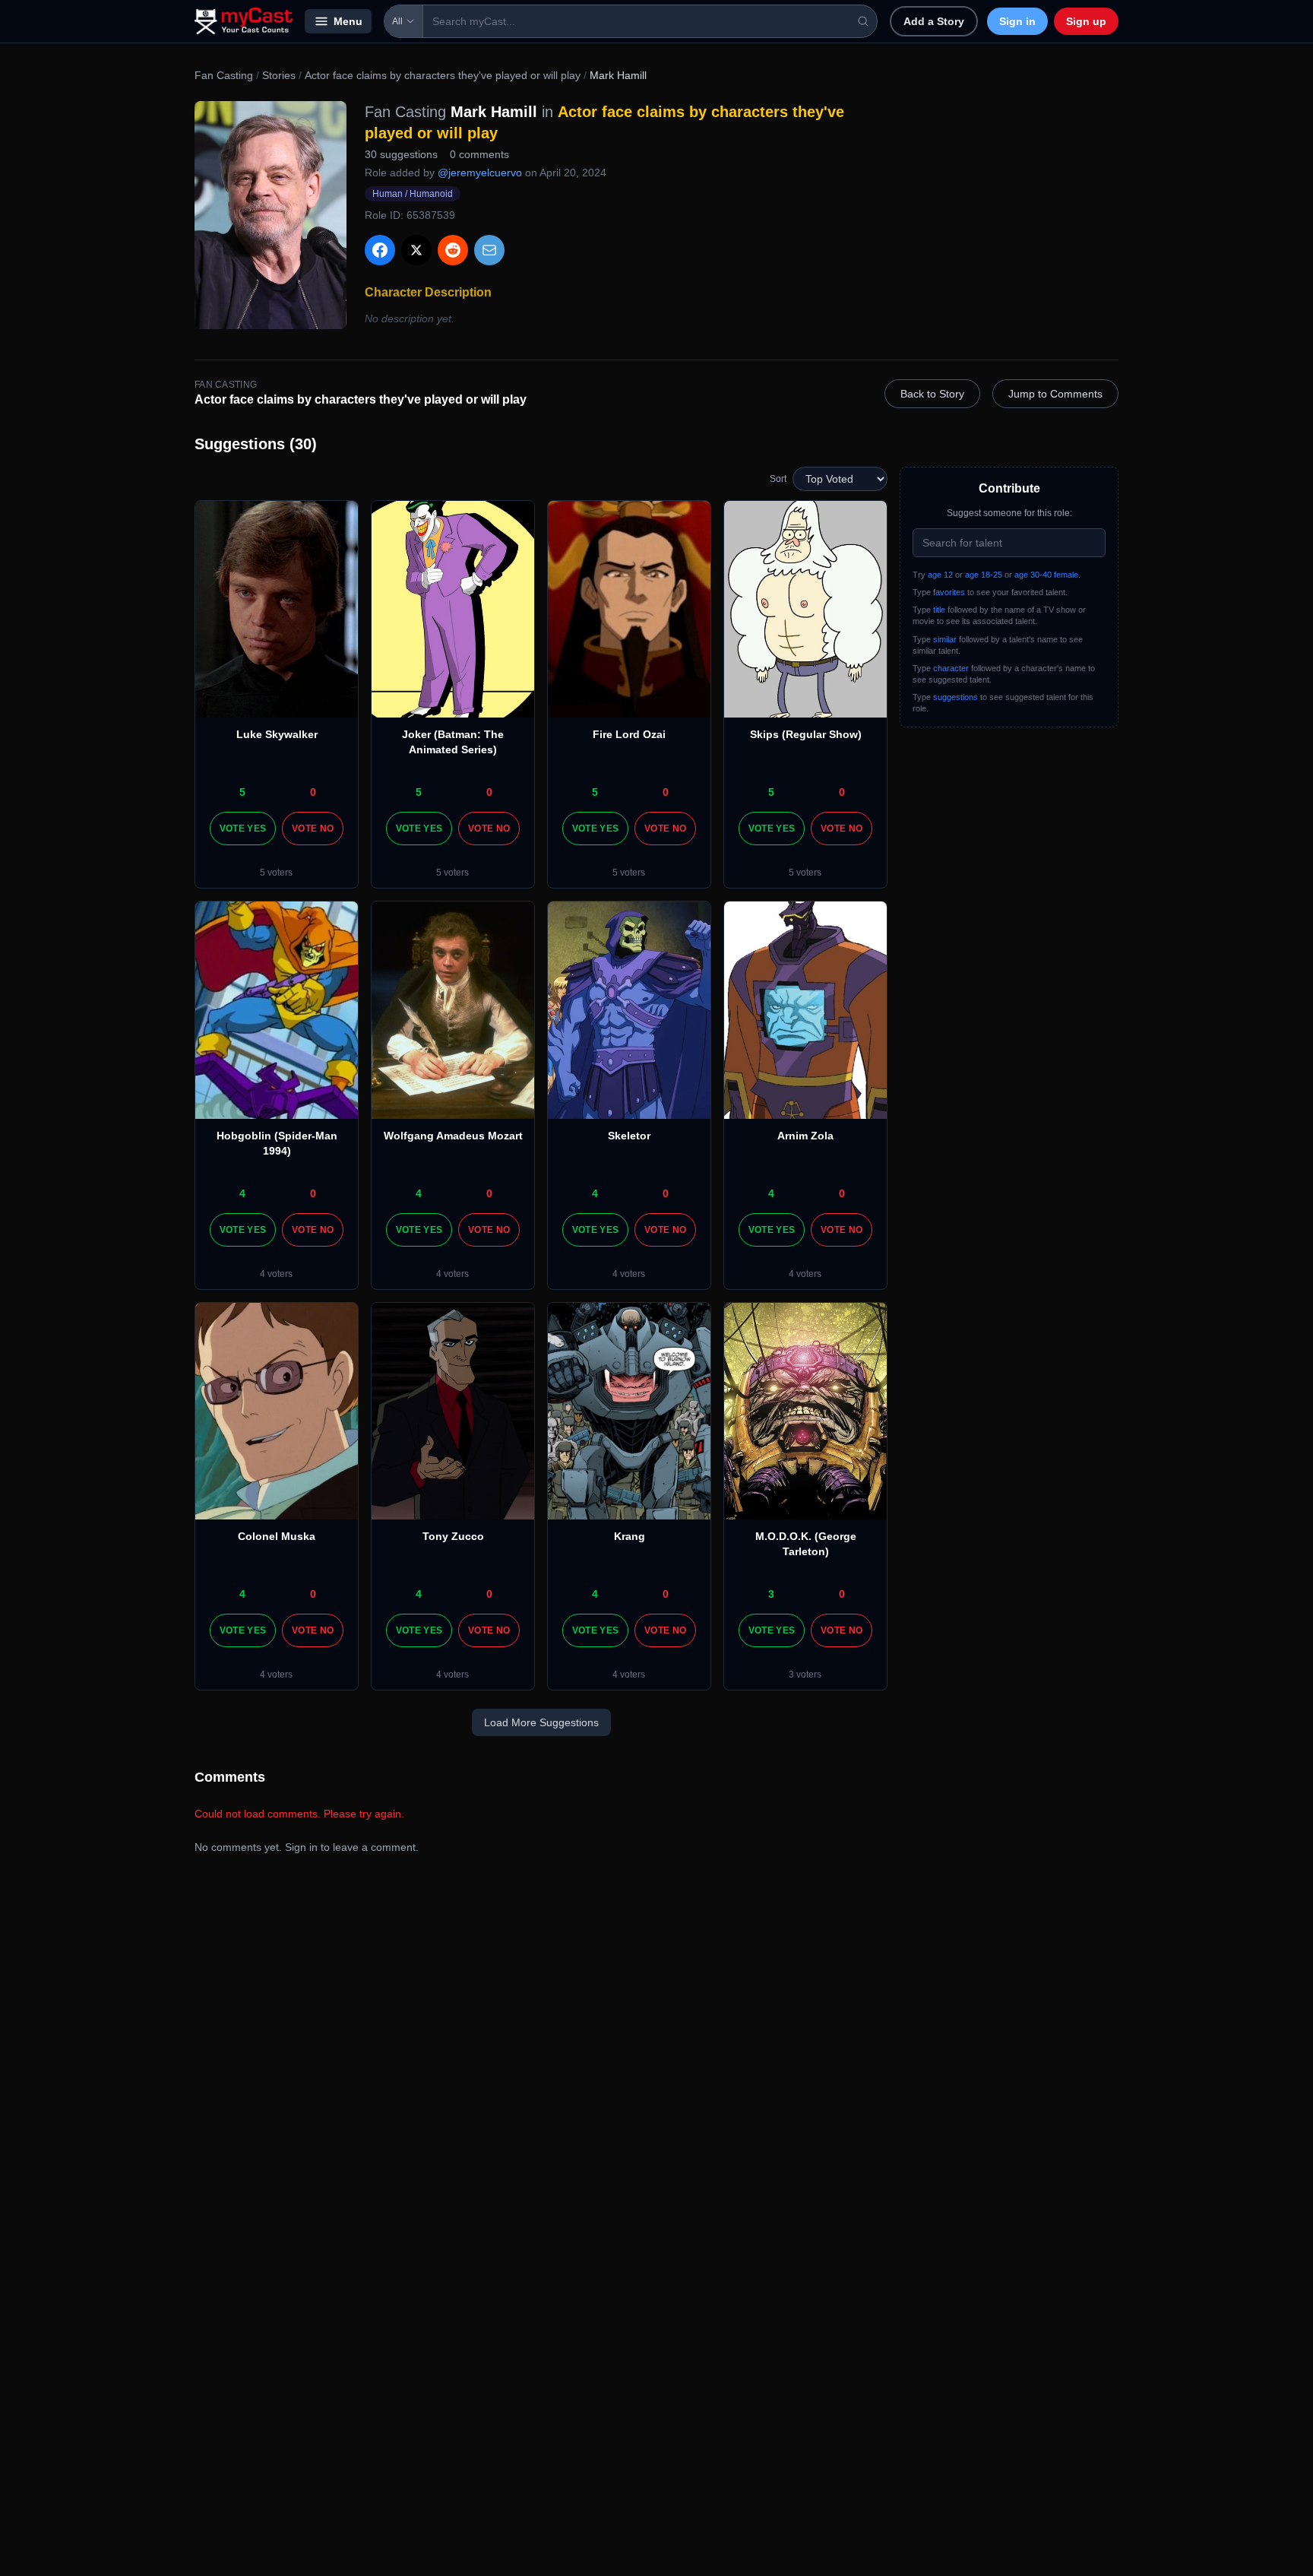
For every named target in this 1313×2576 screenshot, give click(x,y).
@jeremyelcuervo (480, 173)
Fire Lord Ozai (629, 734)
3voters (805, 1675)
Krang (630, 1536)
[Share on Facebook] (380, 250)
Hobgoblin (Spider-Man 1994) (277, 1143)
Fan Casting (224, 75)
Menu (348, 21)
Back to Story (932, 394)
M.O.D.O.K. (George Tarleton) (806, 1544)
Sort (778, 479)
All (397, 21)
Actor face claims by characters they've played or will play (443, 75)
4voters (276, 1274)
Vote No (313, 829)
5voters (276, 873)
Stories (279, 75)
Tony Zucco (453, 1536)
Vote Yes (243, 829)
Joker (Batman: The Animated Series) (453, 742)
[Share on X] (416, 250)
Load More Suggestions (541, 1722)
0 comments (479, 154)
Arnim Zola (805, 1136)
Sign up (1086, 21)
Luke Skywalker (277, 734)
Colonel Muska (277, 1536)
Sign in (1017, 21)
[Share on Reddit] (453, 250)
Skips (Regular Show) (806, 734)
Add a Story (934, 21)
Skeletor (629, 1136)
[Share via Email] (489, 250)
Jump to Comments (1055, 394)
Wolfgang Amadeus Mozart (453, 1136)
